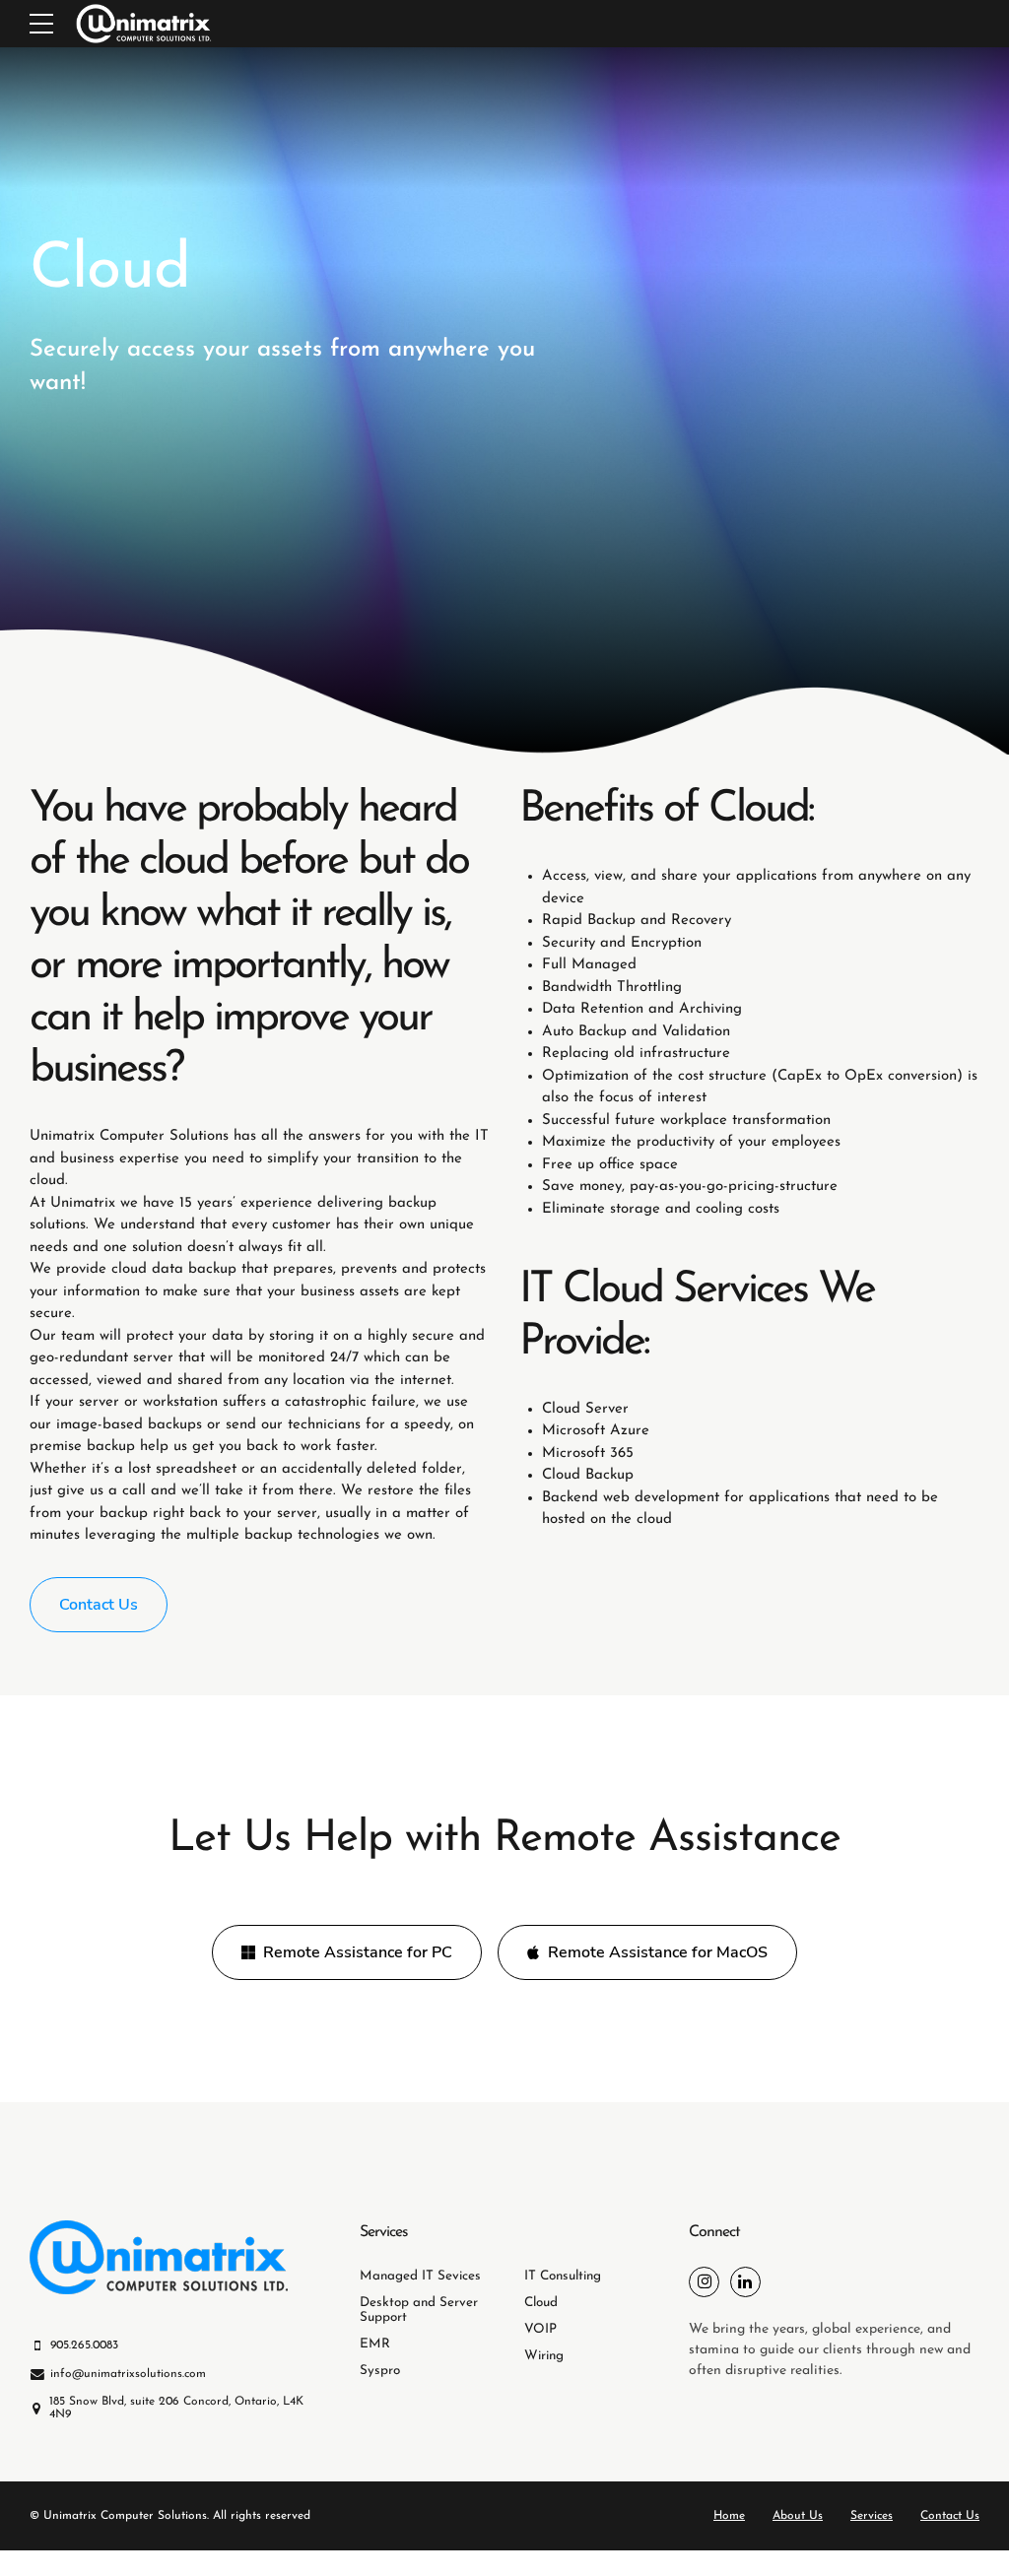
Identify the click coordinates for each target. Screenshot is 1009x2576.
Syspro (380, 2371)
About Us (798, 2516)
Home (729, 2516)
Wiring (544, 2356)
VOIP (540, 2329)
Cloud (541, 2303)
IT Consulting (563, 2276)
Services (872, 2516)
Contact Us (950, 2516)
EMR (375, 2344)
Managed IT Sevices (420, 2276)
